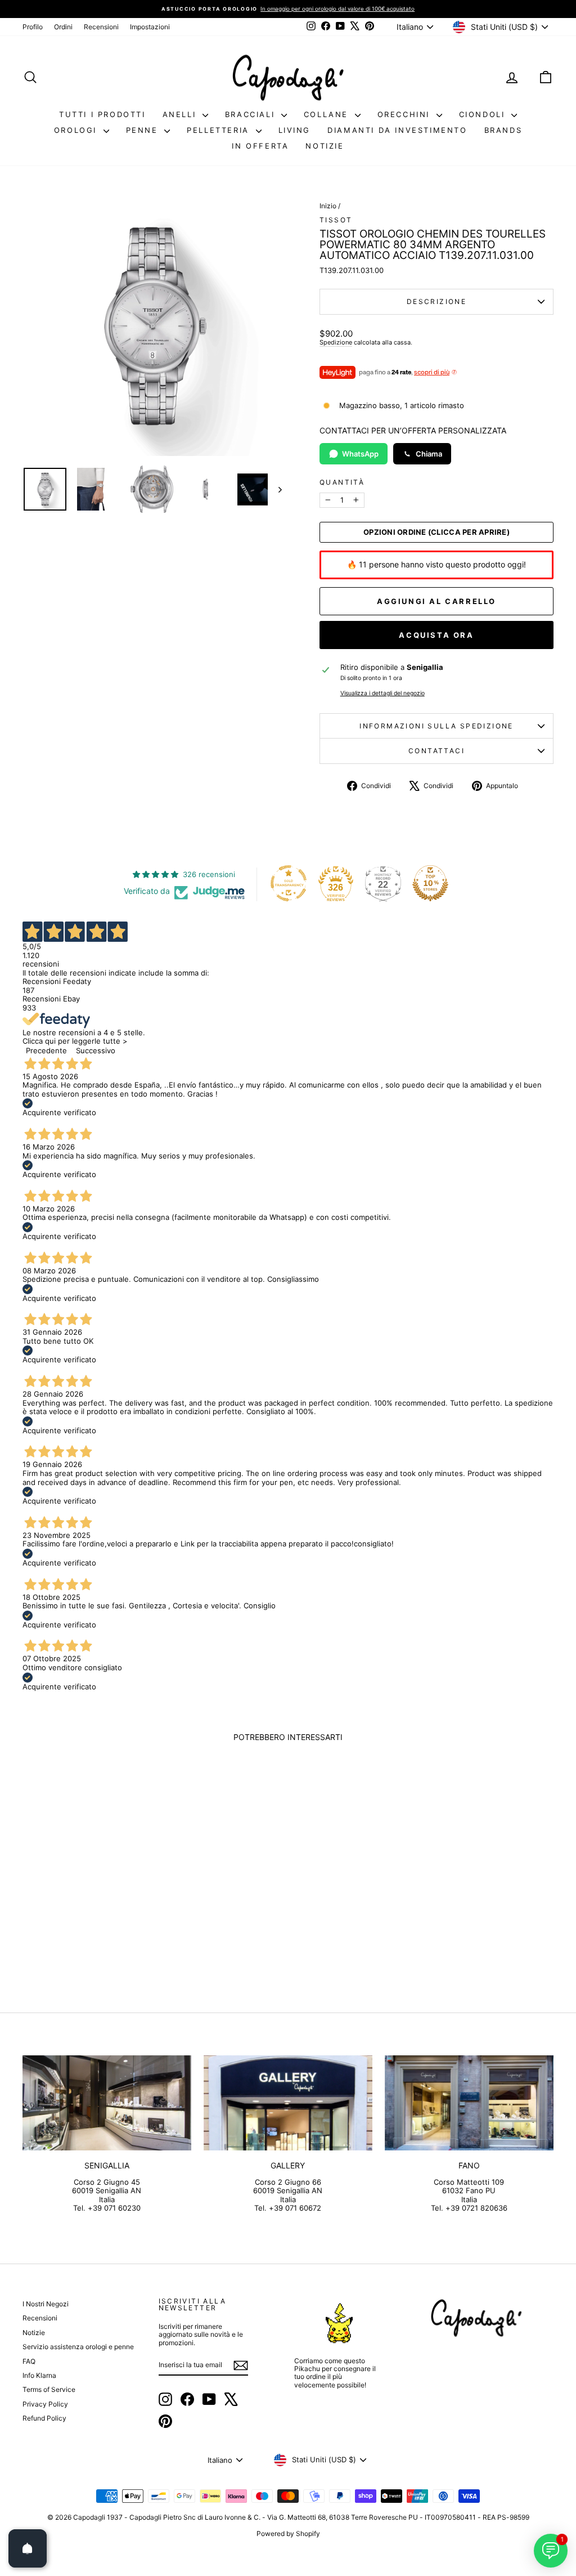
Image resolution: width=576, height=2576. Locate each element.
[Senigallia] (107, 2103)
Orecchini (406, 114)
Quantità (342, 482)
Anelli (181, 114)
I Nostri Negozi (46, 2304)
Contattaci (436, 751)
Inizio (328, 206)
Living (295, 130)
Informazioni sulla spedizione (436, 726)
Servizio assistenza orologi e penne (78, 2347)
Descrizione (436, 301)
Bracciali (252, 114)
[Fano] (469, 2103)
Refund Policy (44, 2418)
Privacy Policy (45, 2404)
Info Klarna (39, 2375)
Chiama (429, 454)
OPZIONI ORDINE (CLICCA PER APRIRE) (436, 532)
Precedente (46, 1050)
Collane (328, 114)
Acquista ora (436, 635)
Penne (144, 130)
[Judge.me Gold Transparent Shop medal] (289, 883)
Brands (503, 130)
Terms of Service (49, 2389)
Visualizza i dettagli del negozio (382, 694)
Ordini (63, 27)
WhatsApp (360, 454)
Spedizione (336, 342)
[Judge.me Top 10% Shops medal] (430, 883)
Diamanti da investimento (397, 130)
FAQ (29, 2361)
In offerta (260, 146)
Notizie (325, 146)
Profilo (33, 27)
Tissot (336, 220)
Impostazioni (150, 27)
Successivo (96, 1050)
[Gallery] (288, 2103)
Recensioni (101, 27)
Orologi (77, 130)
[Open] (28, 2548)
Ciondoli (484, 114)
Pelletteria (220, 130)
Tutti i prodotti (102, 114)
